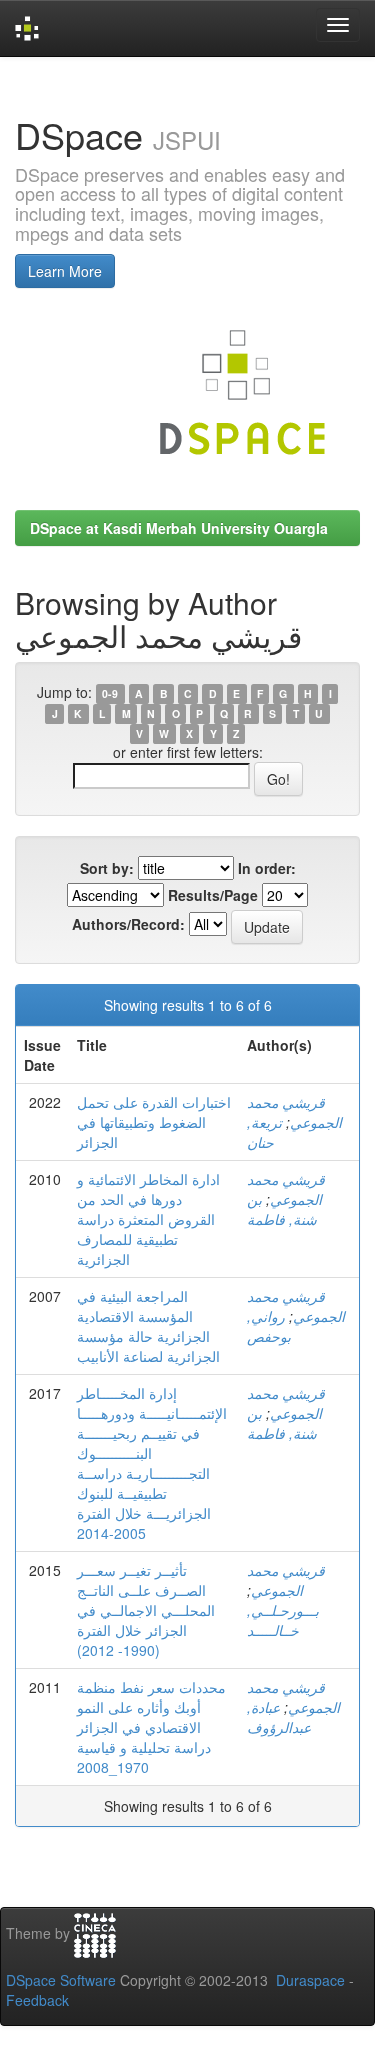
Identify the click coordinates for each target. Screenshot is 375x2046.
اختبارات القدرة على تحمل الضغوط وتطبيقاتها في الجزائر (154, 1122)
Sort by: (107, 868)
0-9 (110, 693)
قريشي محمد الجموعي (294, 1112)
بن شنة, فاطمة (282, 1209)
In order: (267, 868)
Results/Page (213, 895)
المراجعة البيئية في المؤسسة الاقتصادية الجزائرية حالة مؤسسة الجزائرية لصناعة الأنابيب (148, 1326)
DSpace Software (61, 1980)
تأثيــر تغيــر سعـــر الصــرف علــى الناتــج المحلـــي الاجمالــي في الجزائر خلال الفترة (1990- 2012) (146, 1610)
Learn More (65, 271)
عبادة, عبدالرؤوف (279, 1717)
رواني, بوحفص (269, 1326)
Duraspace (310, 1980)
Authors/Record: (128, 924)
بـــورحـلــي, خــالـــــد (283, 1620)
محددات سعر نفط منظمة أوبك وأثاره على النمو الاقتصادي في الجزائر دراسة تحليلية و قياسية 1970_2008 (151, 1727)
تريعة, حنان (264, 1132)
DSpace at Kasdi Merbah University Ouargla (179, 528)
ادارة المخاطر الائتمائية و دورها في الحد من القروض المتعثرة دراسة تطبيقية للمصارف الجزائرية (148, 1219)
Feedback (37, 2000)
